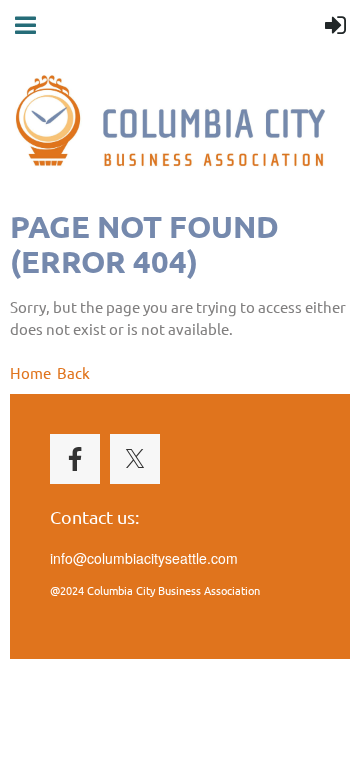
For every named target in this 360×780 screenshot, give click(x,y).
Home (30, 372)
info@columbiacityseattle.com (144, 558)
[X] (135, 459)
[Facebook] (75, 459)
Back (73, 372)
